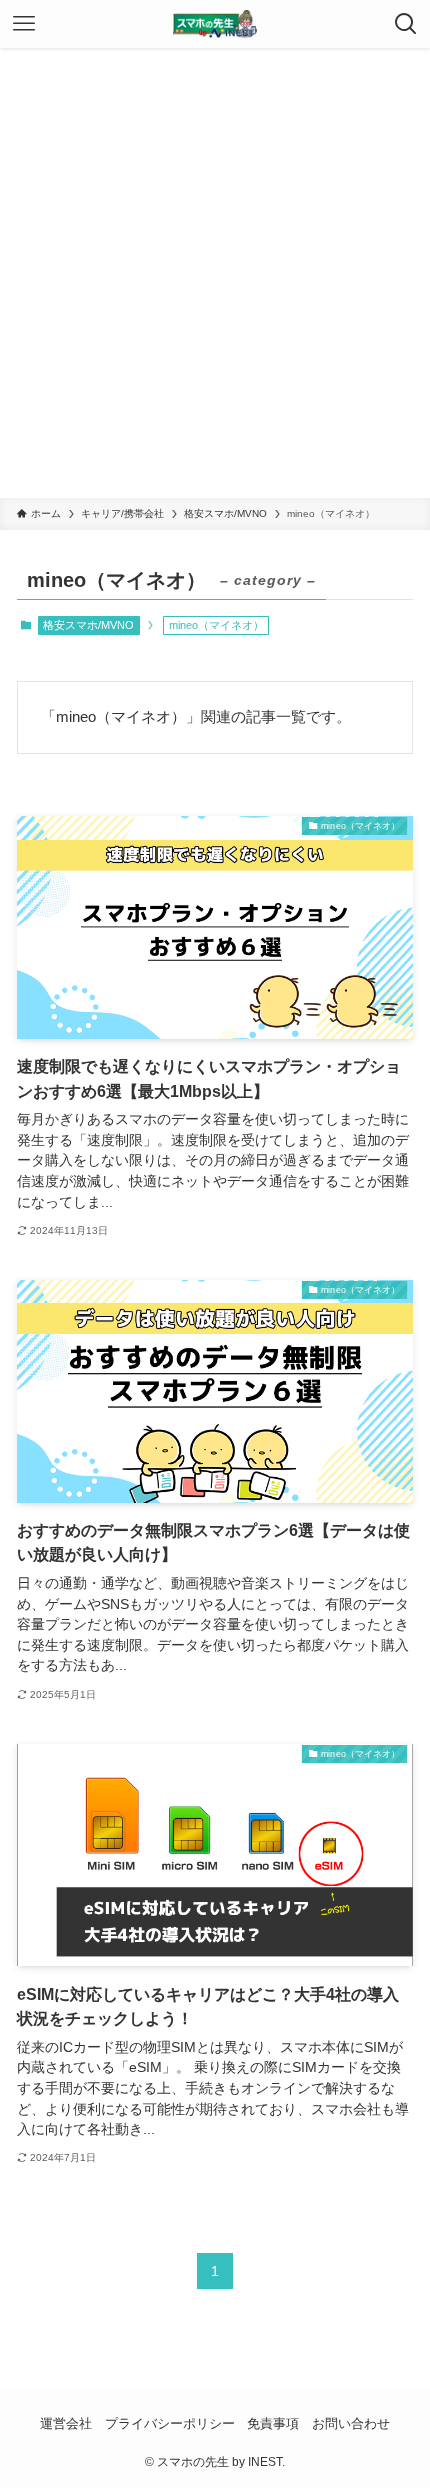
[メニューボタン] (24, 24)
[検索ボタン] (406, 24)
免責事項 (273, 2423)
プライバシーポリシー (170, 2423)
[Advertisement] (215, 273)
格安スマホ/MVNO (88, 625)
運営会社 (66, 2423)
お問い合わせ (351, 2423)
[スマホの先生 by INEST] (215, 24)
